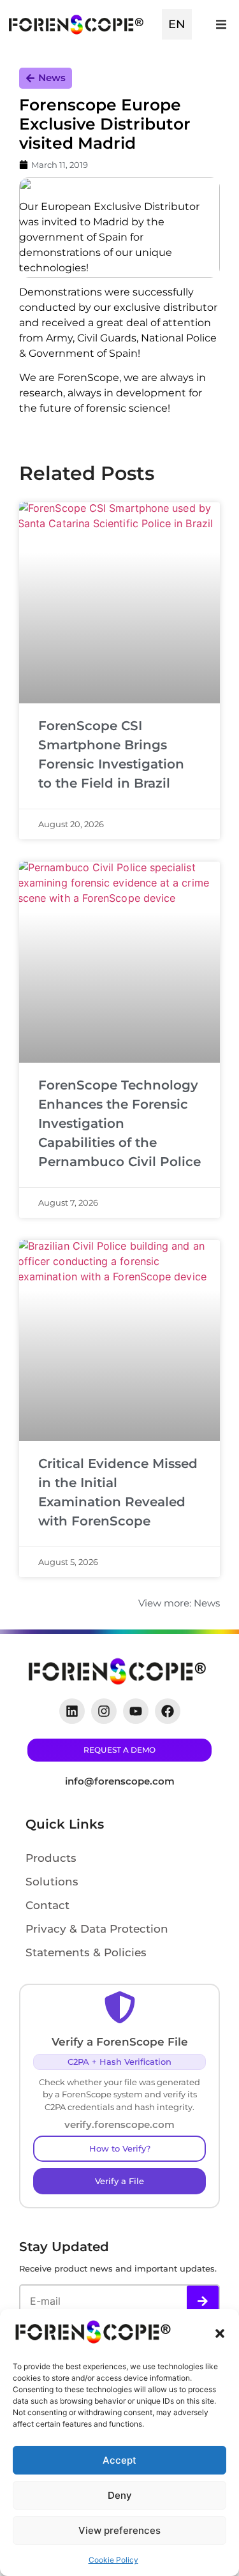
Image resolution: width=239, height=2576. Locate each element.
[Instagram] (104, 1711)
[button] (220, 2333)
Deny (120, 2495)
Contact (47, 1905)
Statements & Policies (86, 1952)
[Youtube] (136, 1711)
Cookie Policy (113, 2560)
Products (51, 1858)
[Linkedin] (72, 1711)
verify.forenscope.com (119, 2124)
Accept (119, 2460)
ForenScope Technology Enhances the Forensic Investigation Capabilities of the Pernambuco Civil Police (119, 1123)
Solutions (52, 1882)
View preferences (119, 2530)
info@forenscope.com (120, 1781)
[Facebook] (168, 1711)
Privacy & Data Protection (97, 1929)
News (52, 78)
